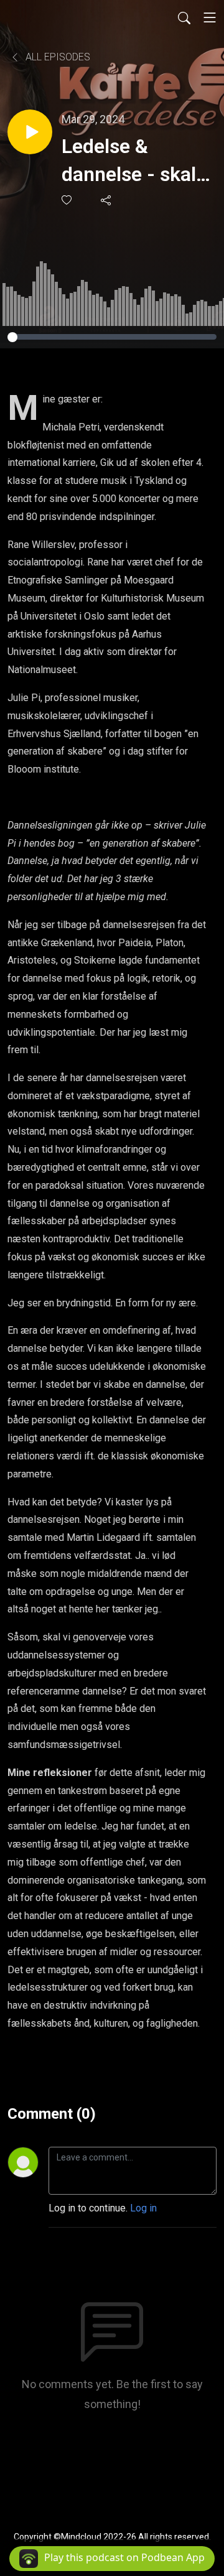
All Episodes (57, 57)
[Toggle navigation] (210, 17)
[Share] (107, 200)
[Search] (184, 17)
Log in (143, 2208)
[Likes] (68, 200)
